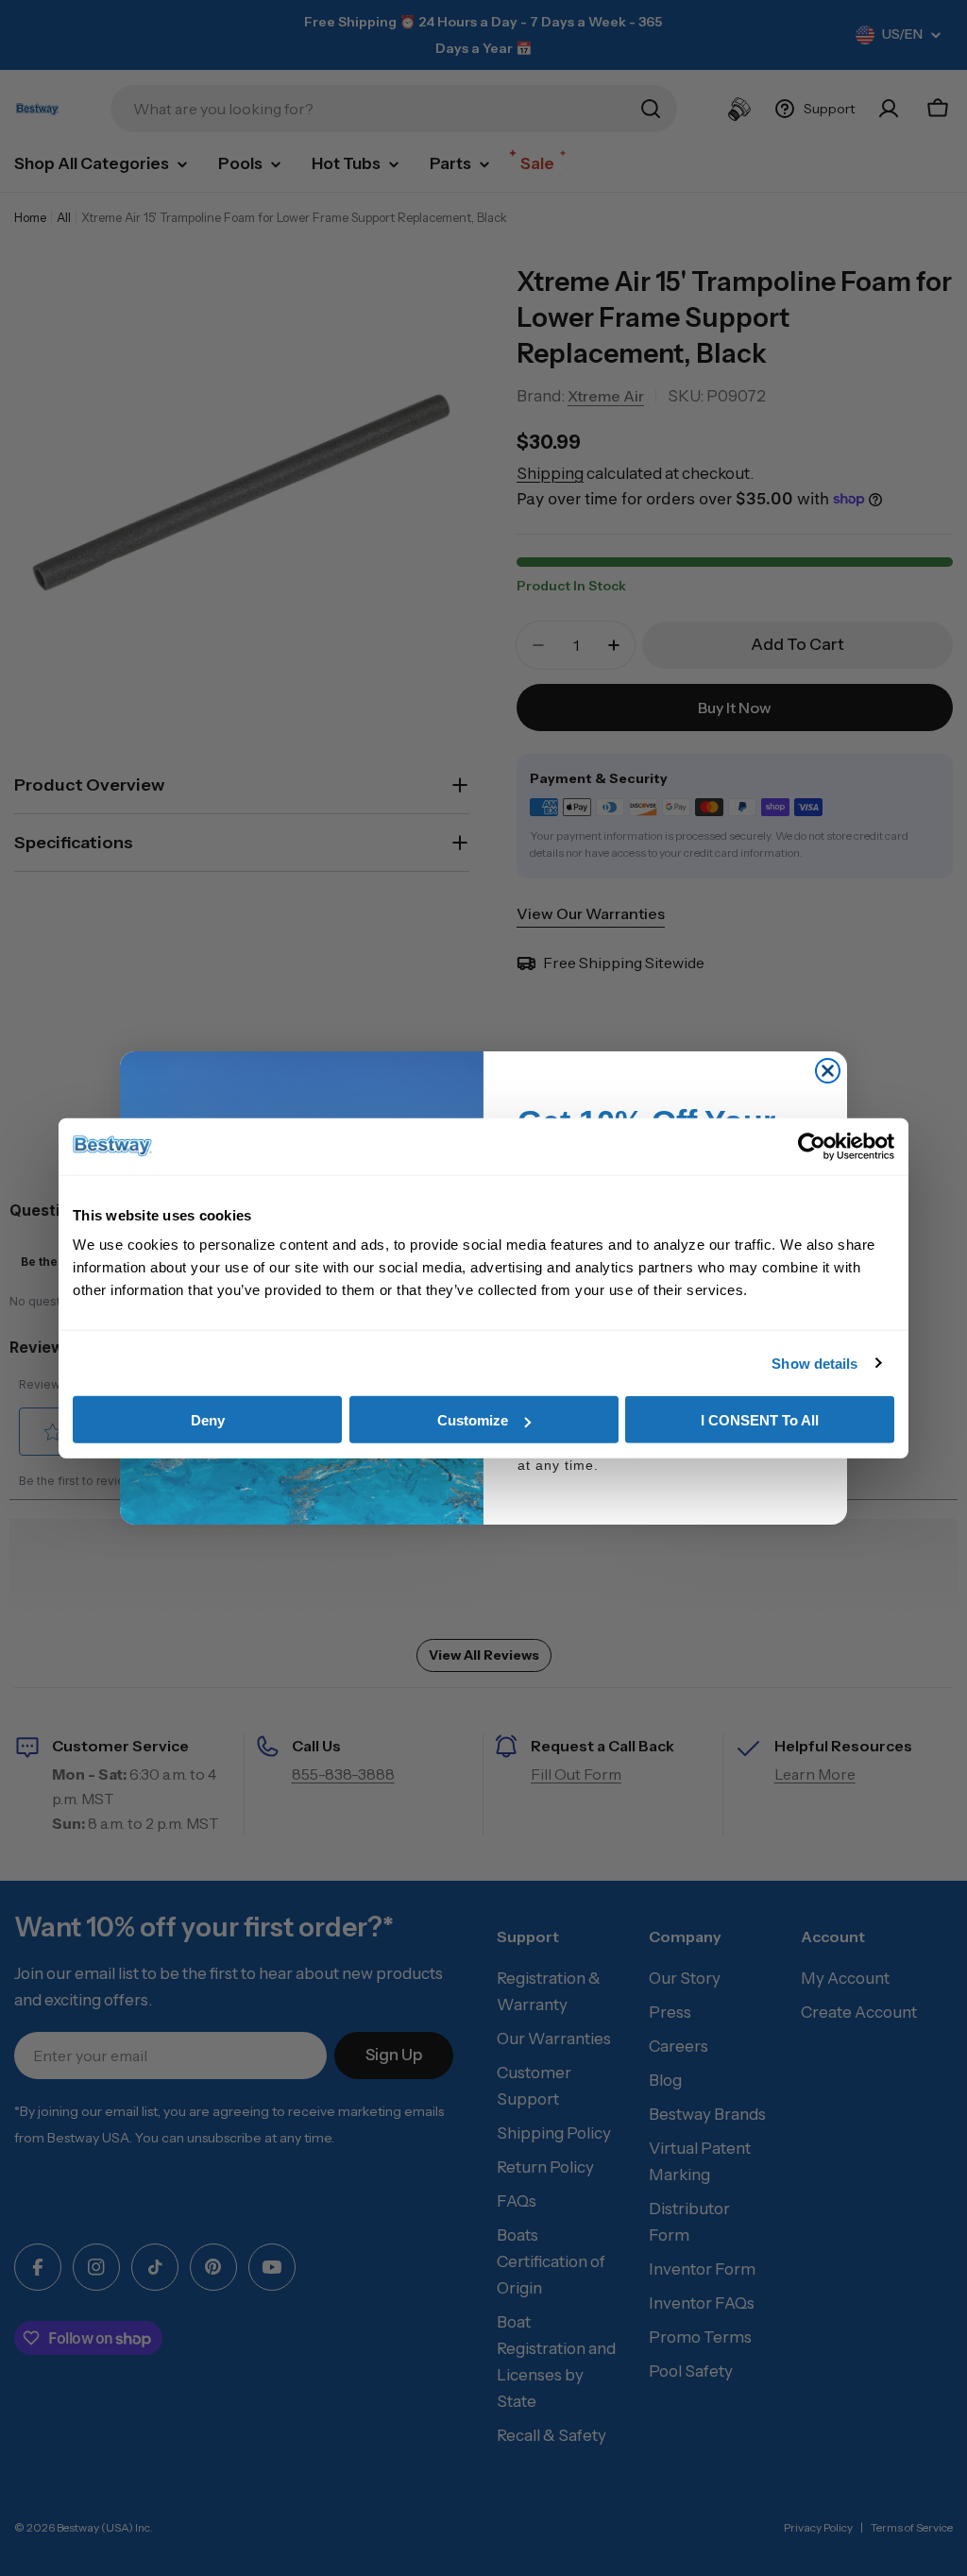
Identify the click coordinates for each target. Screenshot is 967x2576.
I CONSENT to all (760, 1420)
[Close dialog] (828, 1071)
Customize (473, 1420)
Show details (814, 1363)
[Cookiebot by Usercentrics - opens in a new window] (812, 1146)
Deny (208, 1420)
